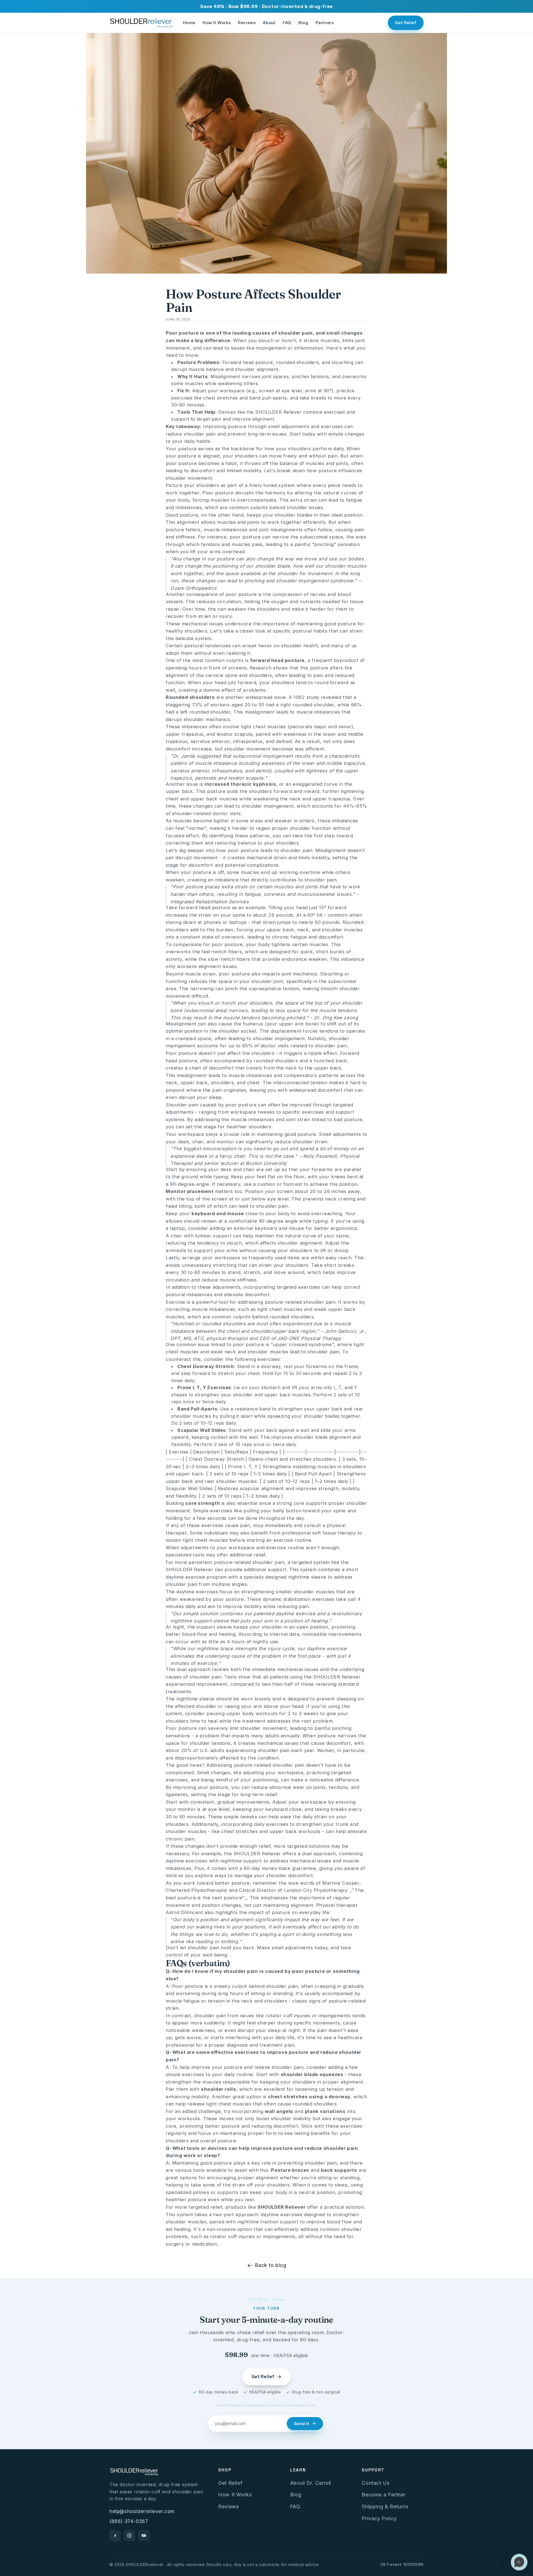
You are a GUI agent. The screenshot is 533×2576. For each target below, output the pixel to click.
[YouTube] (144, 2535)
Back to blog (271, 2265)
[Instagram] (129, 2535)
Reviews (247, 23)
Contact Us (376, 2483)
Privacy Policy (379, 2518)
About (269, 23)
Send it (302, 2424)
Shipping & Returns (385, 2507)
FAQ (287, 23)
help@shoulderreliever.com (142, 2511)
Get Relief (406, 23)
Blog (303, 23)
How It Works (217, 23)
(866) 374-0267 (129, 2521)
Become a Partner (384, 2495)
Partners (325, 23)
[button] (519, 2562)
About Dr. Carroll (311, 2483)
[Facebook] (115, 2535)
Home (189, 23)
